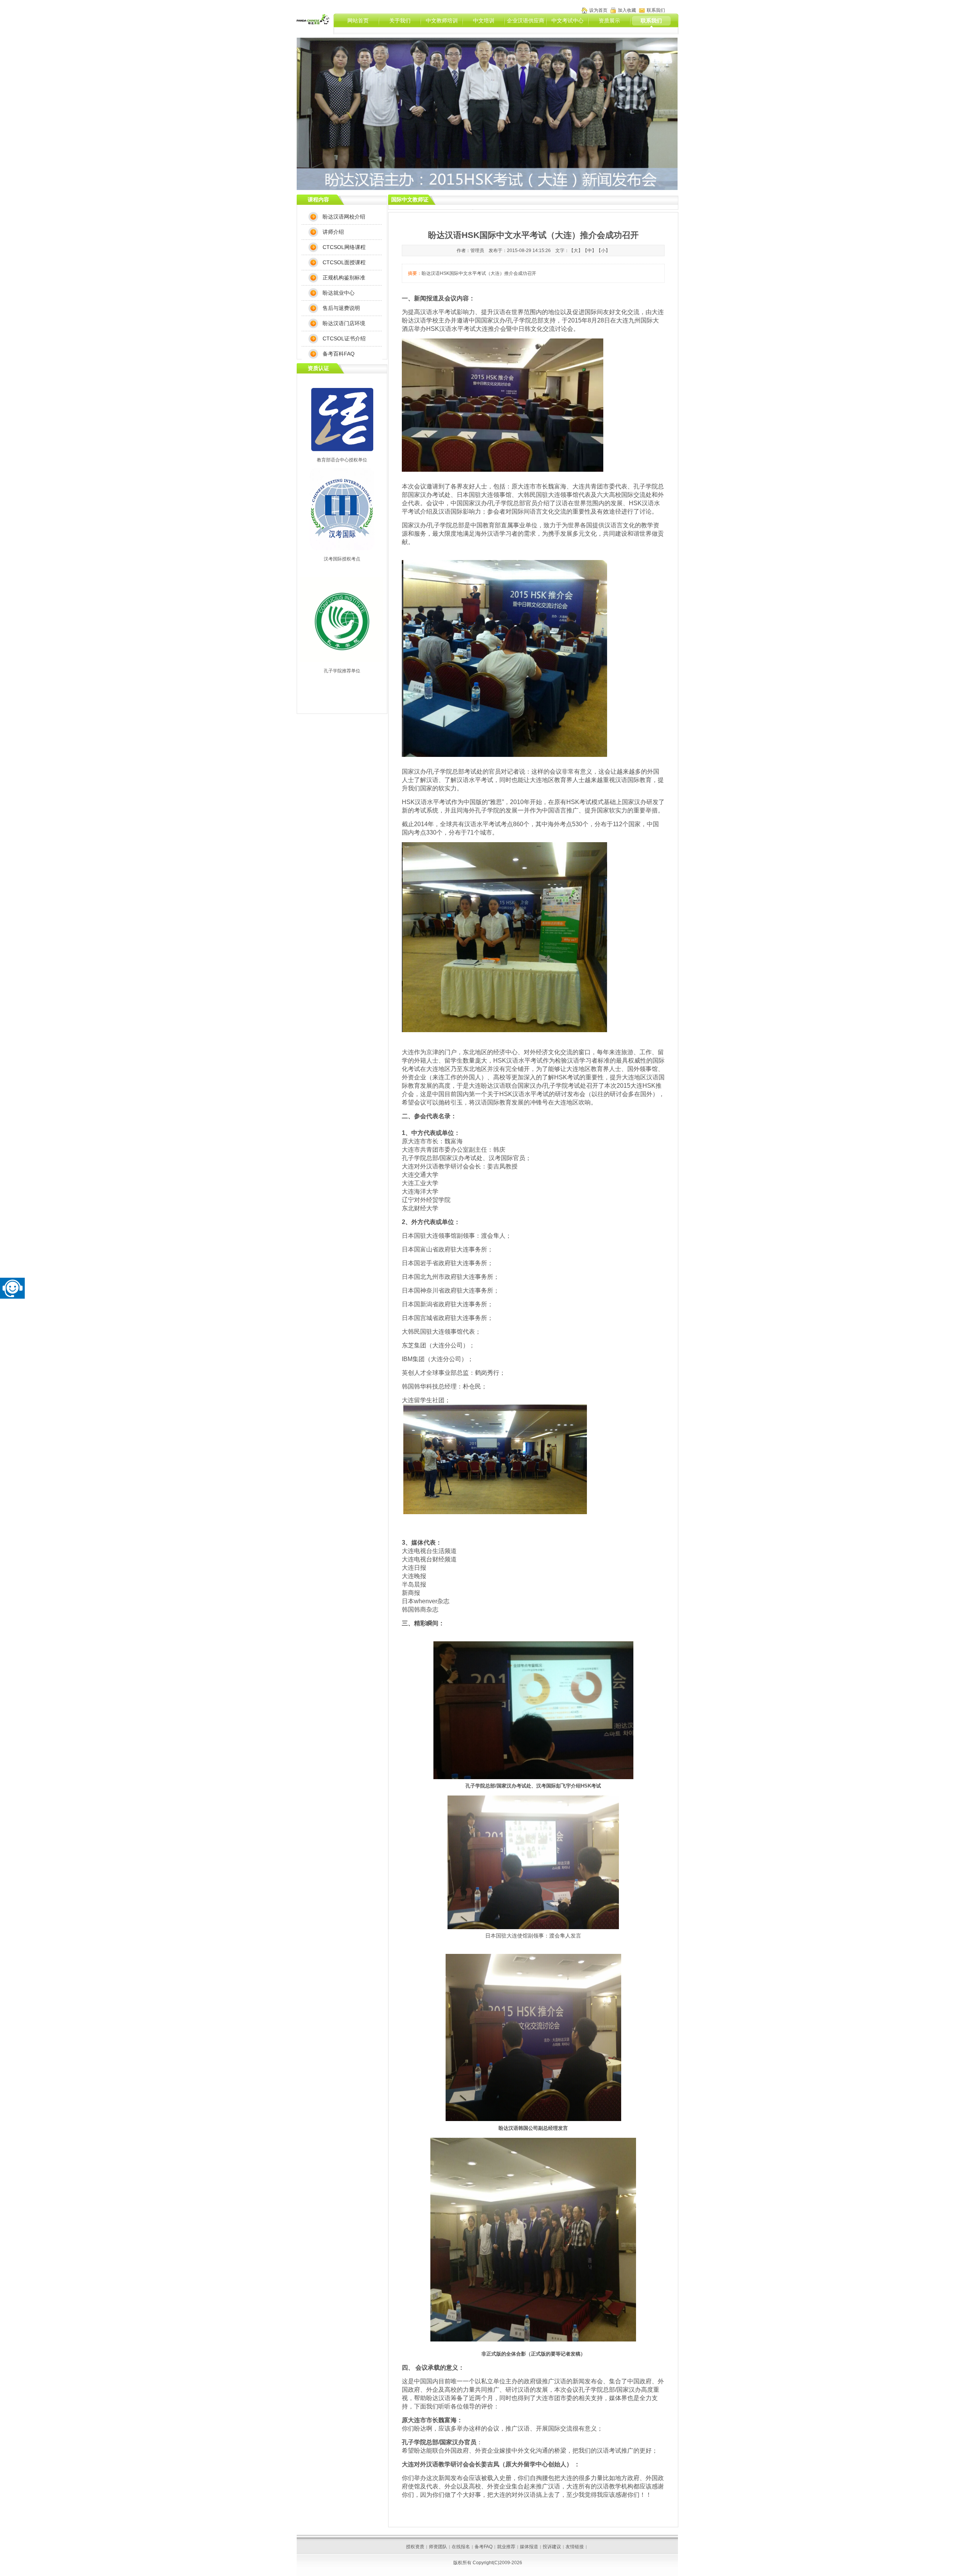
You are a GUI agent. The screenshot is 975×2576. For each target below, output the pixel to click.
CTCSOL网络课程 (344, 247)
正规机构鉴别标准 (344, 278)
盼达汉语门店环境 (344, 323)
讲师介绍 (333, 232)
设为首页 (598, 10)
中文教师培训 (442, 21)
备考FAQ (484, 2547)
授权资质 (415, 2547)
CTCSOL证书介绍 (344, 338)
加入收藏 (627, 10)
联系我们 (651, 21)
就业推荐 (506, 2547)
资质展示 (609, 21)
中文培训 (484, 21)
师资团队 (438, 2547)
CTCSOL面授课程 (344, 262)
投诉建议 (552, 2547)
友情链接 (575, 2547)
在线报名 (461, 2547)
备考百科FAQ (339, 354)
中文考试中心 (567, 21)
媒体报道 (529, 2547)
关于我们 (400, 21)
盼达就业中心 (339, 293)
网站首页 (358, 21)
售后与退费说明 (341, 308)
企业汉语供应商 (526, 21)
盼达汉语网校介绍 (344, 217)
